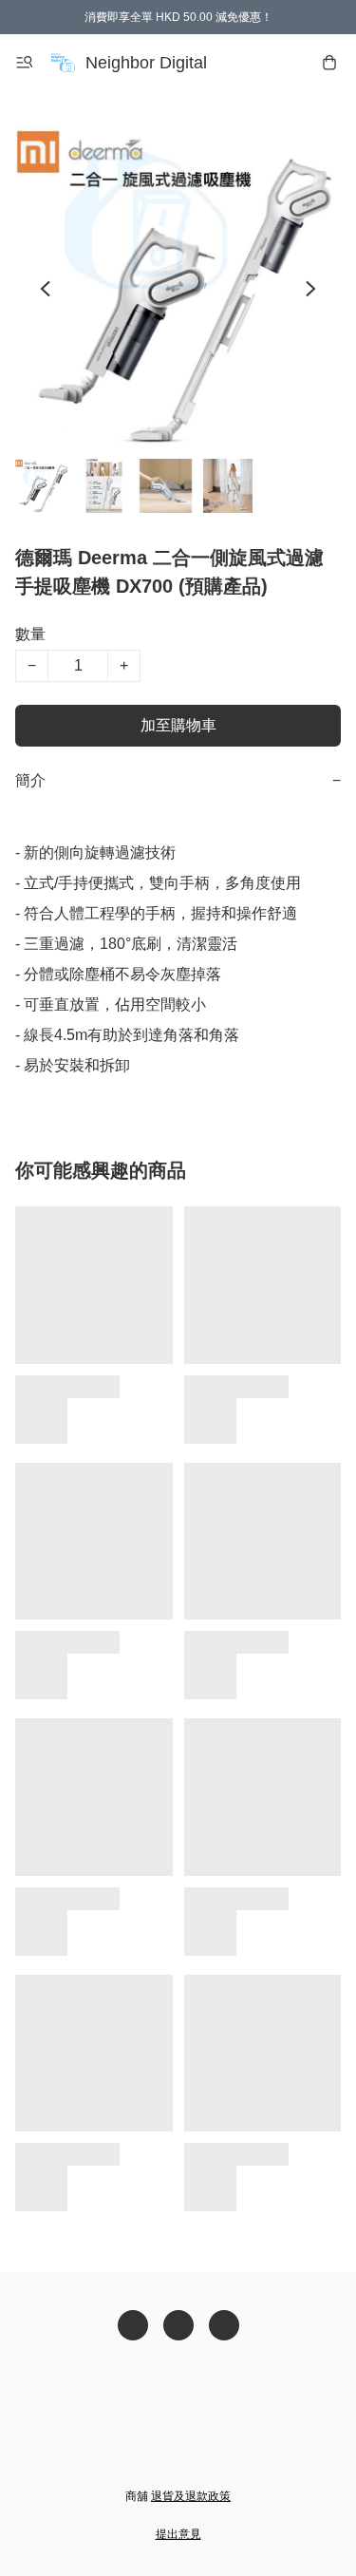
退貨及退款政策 (191, 2496)
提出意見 (178, 2534)
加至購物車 (178, 725)
